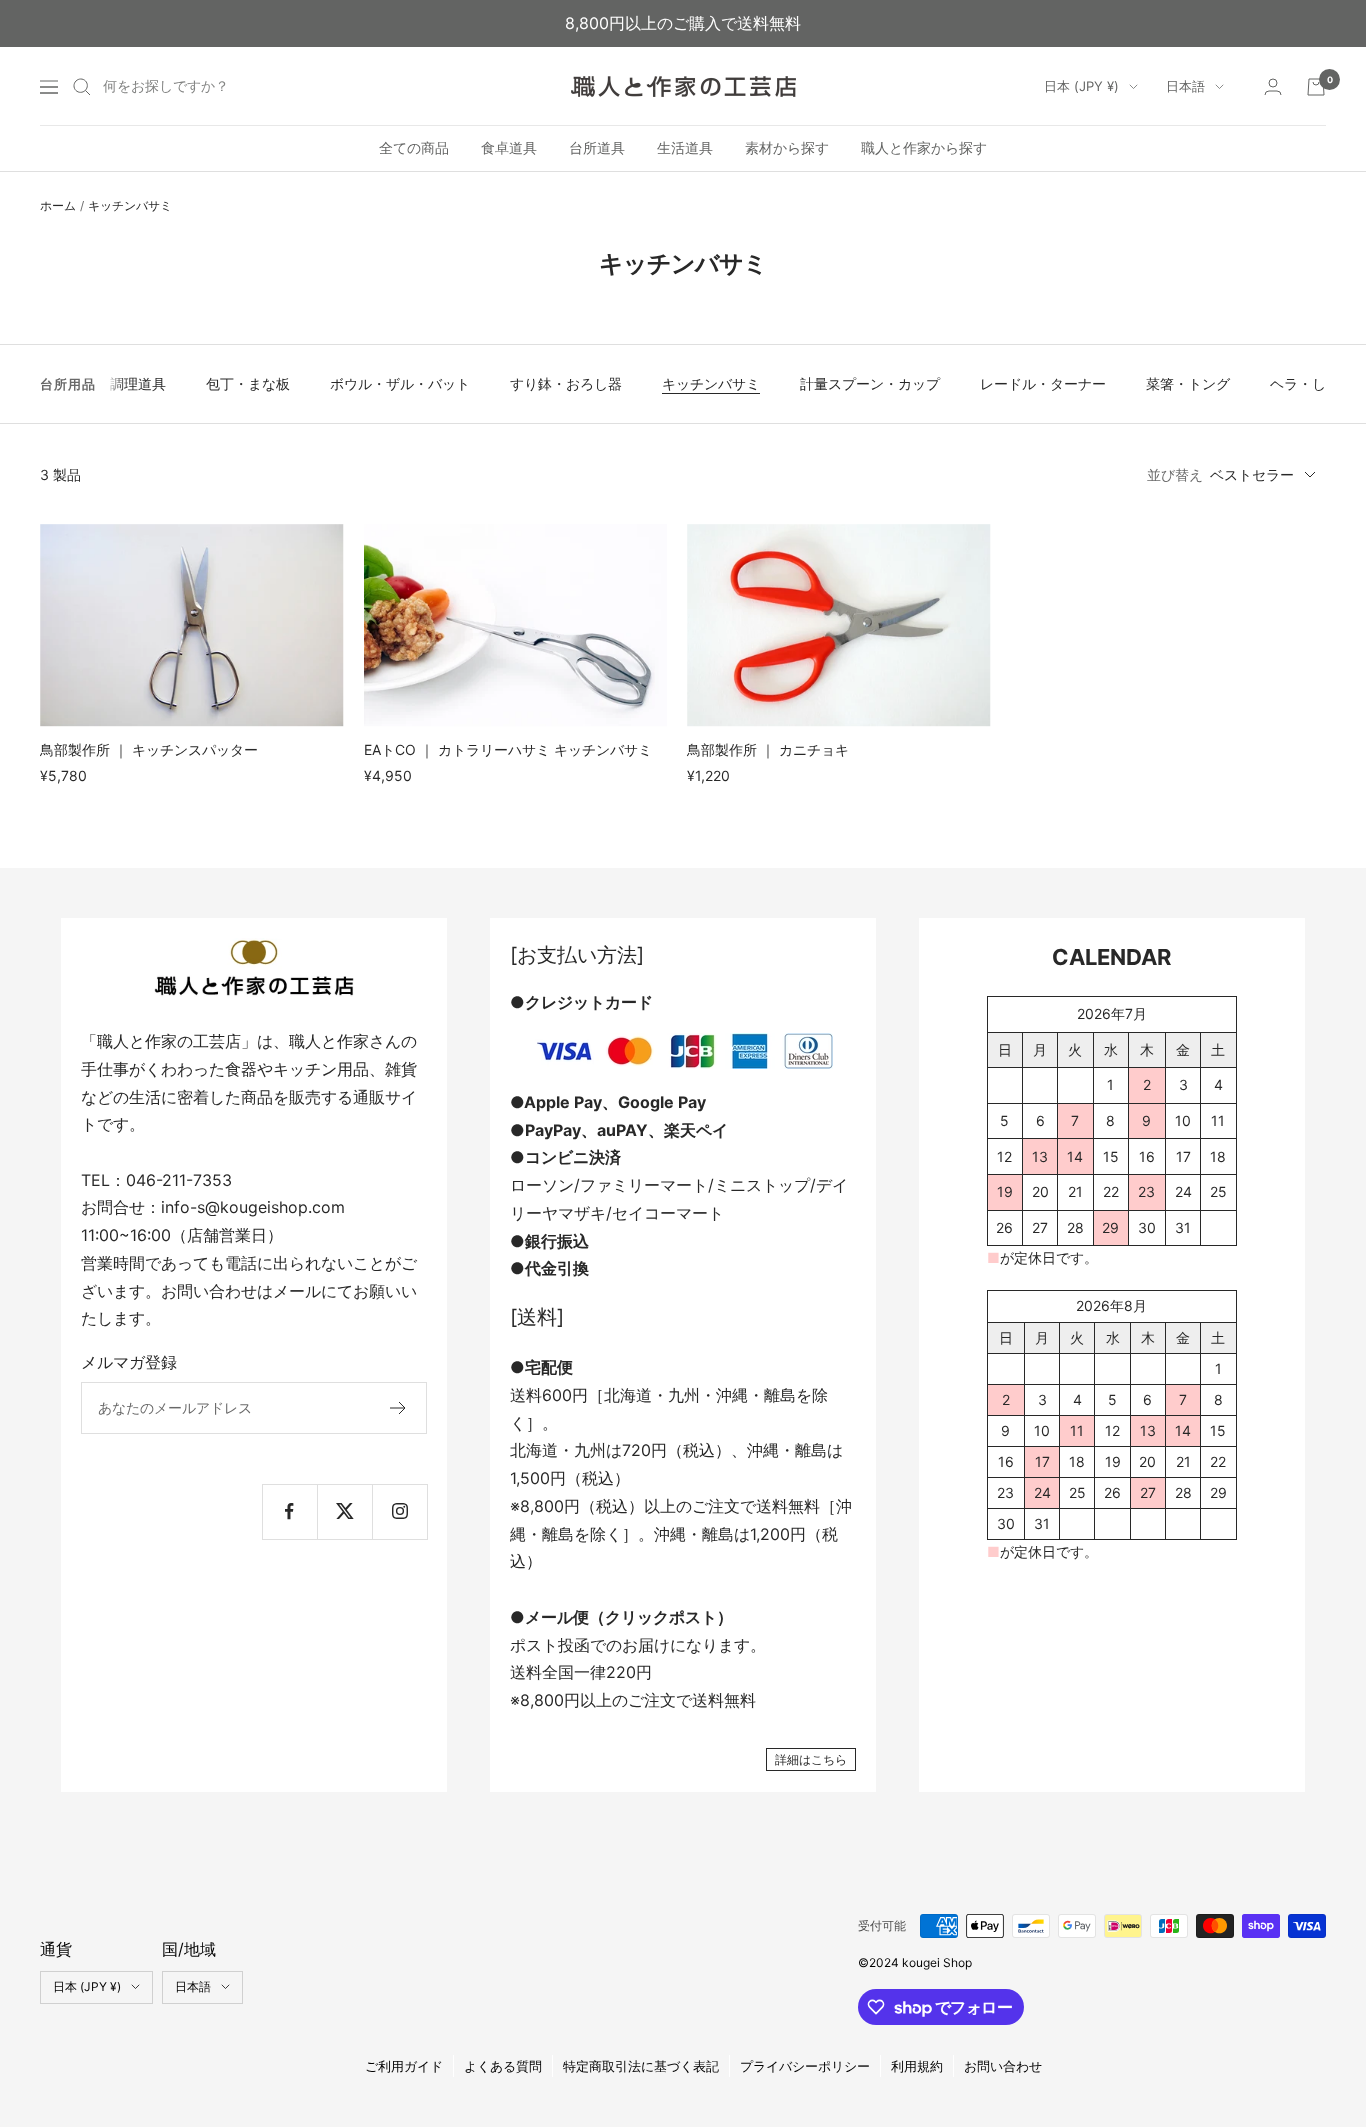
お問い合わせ (1003, 2066)
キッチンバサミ (711, 383)
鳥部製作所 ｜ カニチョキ (768, 749)
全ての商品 (414, 148)
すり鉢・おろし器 (566, 383)
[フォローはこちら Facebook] (289, 1511)
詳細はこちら (811, 1759)
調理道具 (138, 383)
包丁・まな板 (248, 383)
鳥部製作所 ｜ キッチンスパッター (149, 749)
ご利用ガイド (404, 2066)
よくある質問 (503, 2066)
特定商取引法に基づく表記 (641, 2066)
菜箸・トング (1188, 383)
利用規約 (917, 2066)
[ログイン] (1273, 86)
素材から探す (787, 148)
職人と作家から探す (924, 148)
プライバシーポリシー (805, 2066)
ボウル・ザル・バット (400, 383)
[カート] (1316, 87)
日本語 (1185, 86)
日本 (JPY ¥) (1081, 86)
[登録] (398, 1408)
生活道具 (685, 148)
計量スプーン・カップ (870, 383)
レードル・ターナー (1043, 383)
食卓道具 (509, 148)
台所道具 (597, 148)
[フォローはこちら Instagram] (399, 1511)
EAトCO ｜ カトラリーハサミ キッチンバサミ (508, 749)
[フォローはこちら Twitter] (344, 1511)
